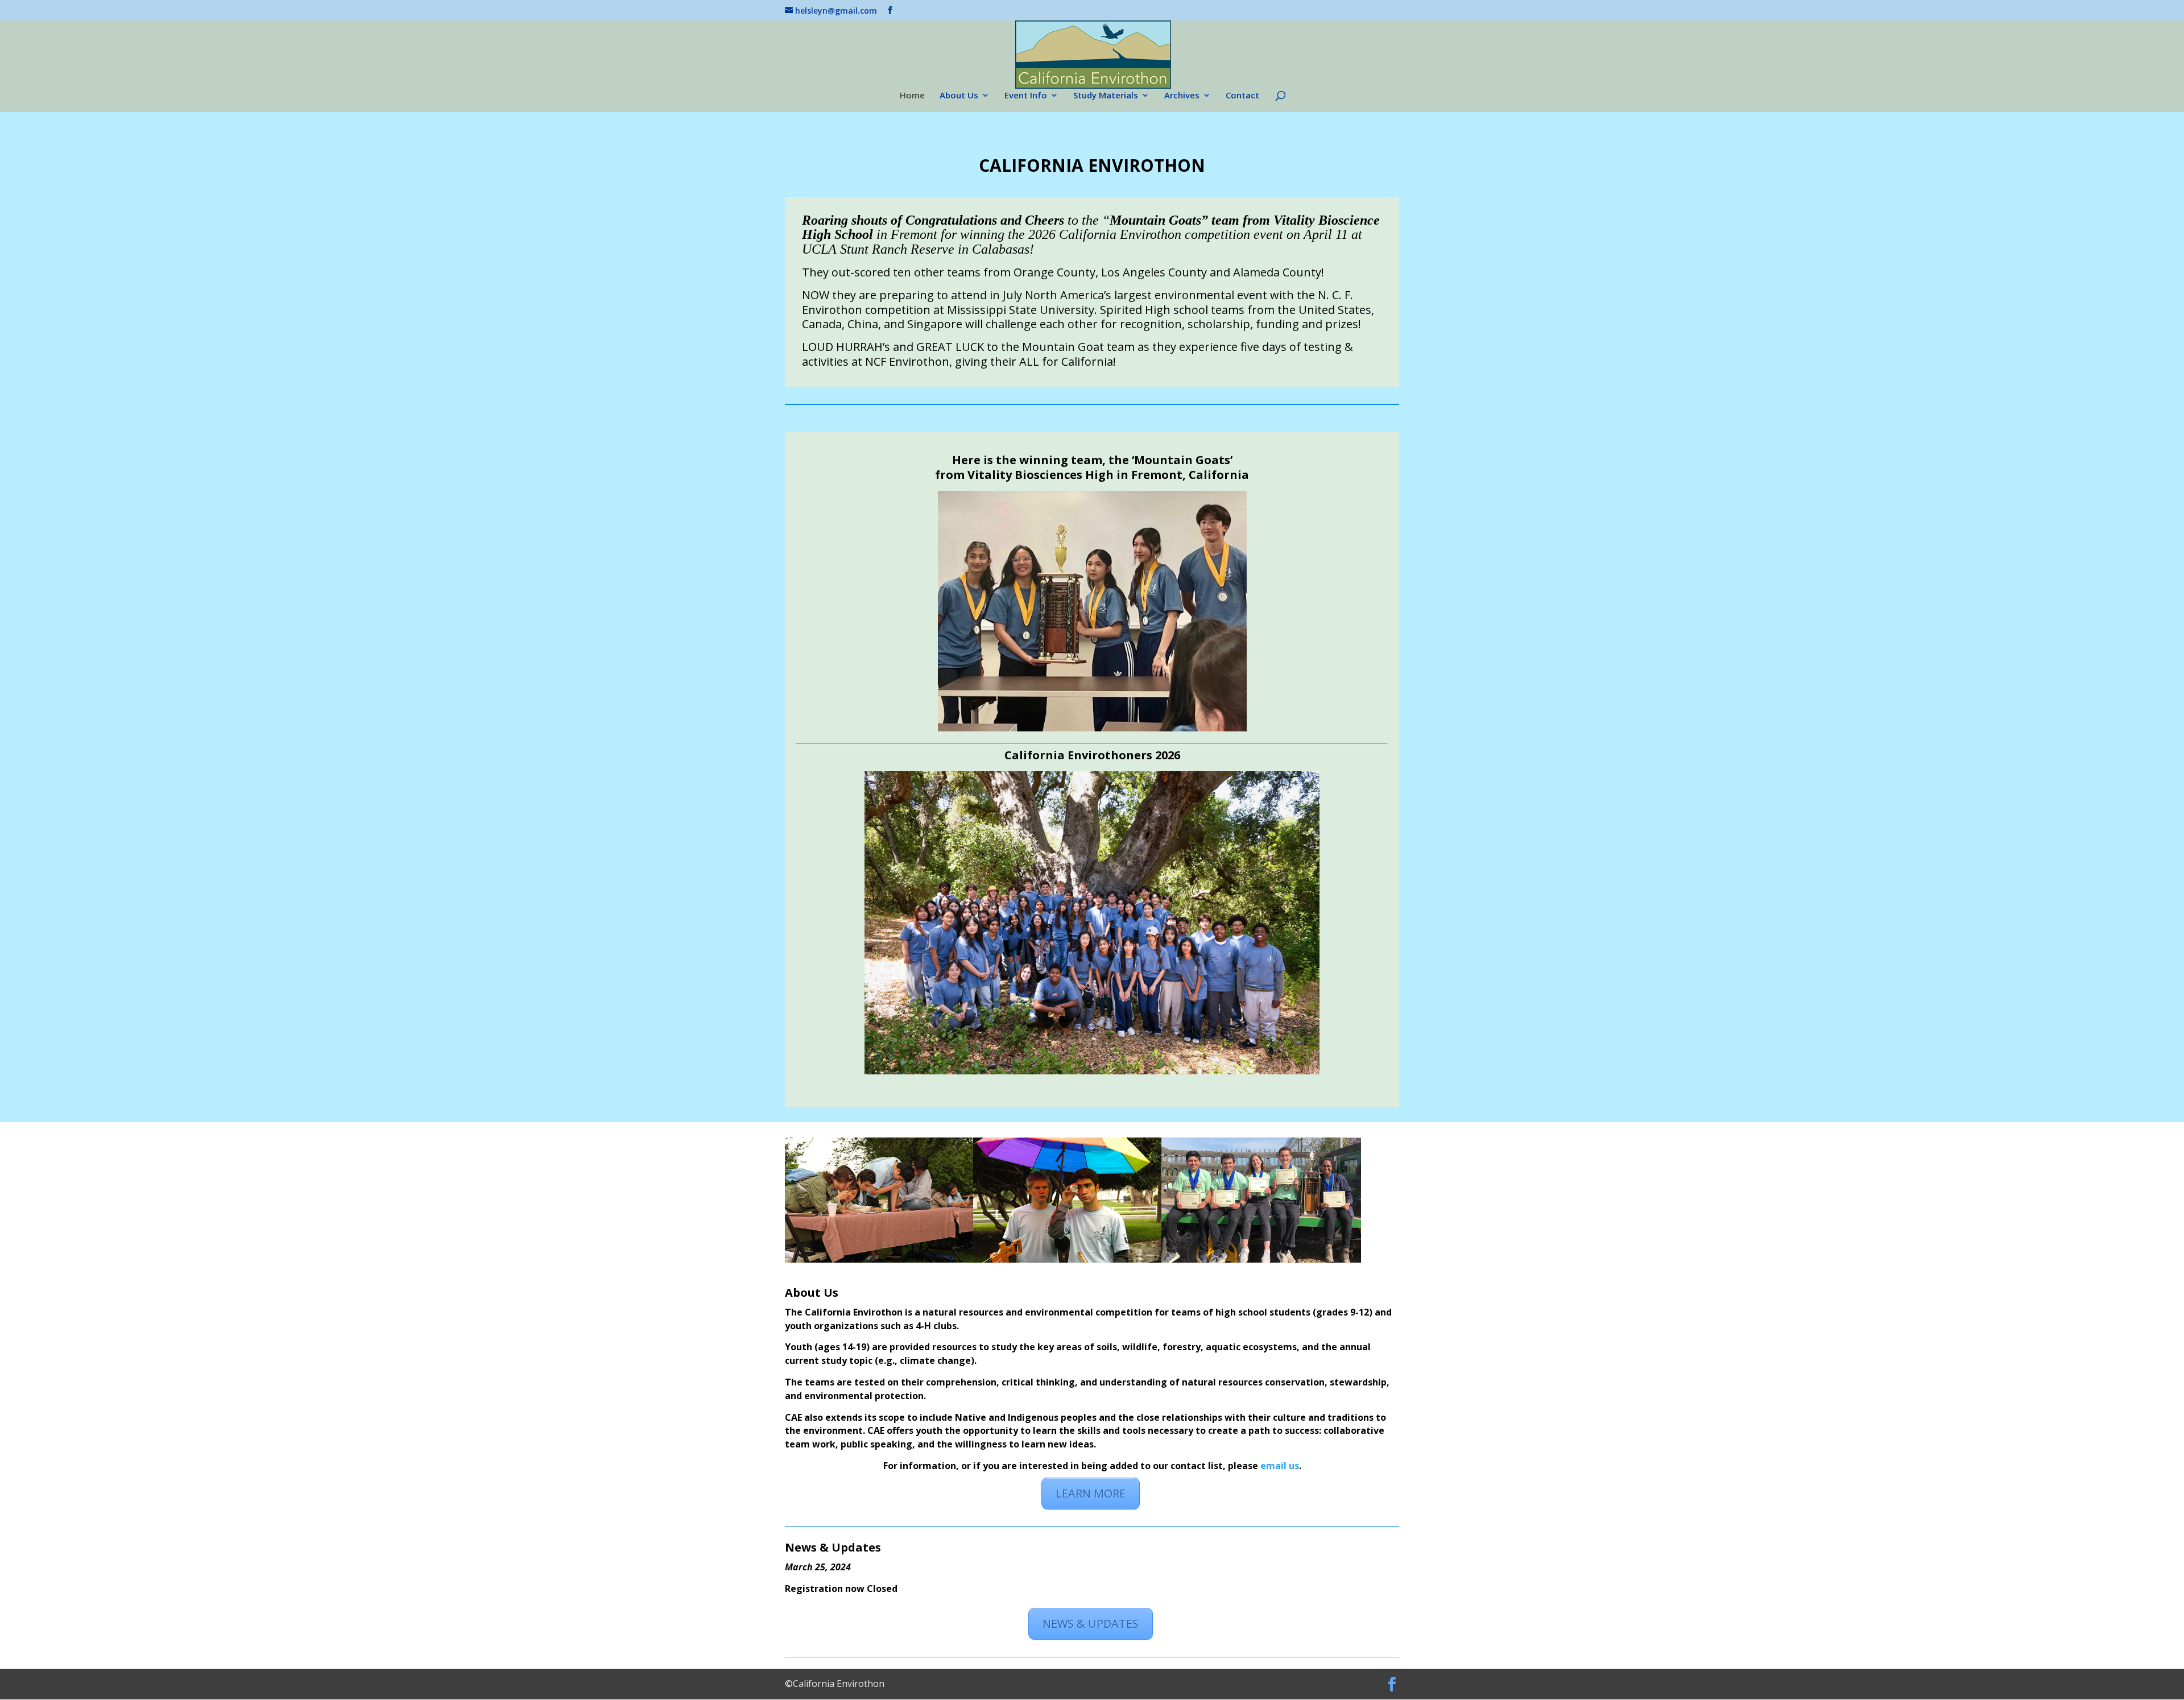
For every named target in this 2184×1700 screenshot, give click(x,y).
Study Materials (1106, 96)
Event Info (1026, 96)
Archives (1182, 96)
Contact (1242, 96)
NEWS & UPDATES (1091, 1624)
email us (1280, 1466)
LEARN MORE (1091, 1493)
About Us (959, 96)
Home (912, 96)
